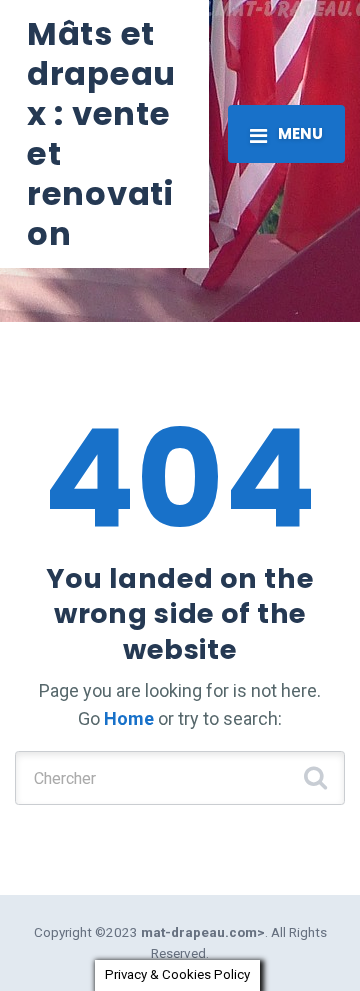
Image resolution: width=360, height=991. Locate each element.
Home (129, 718)
